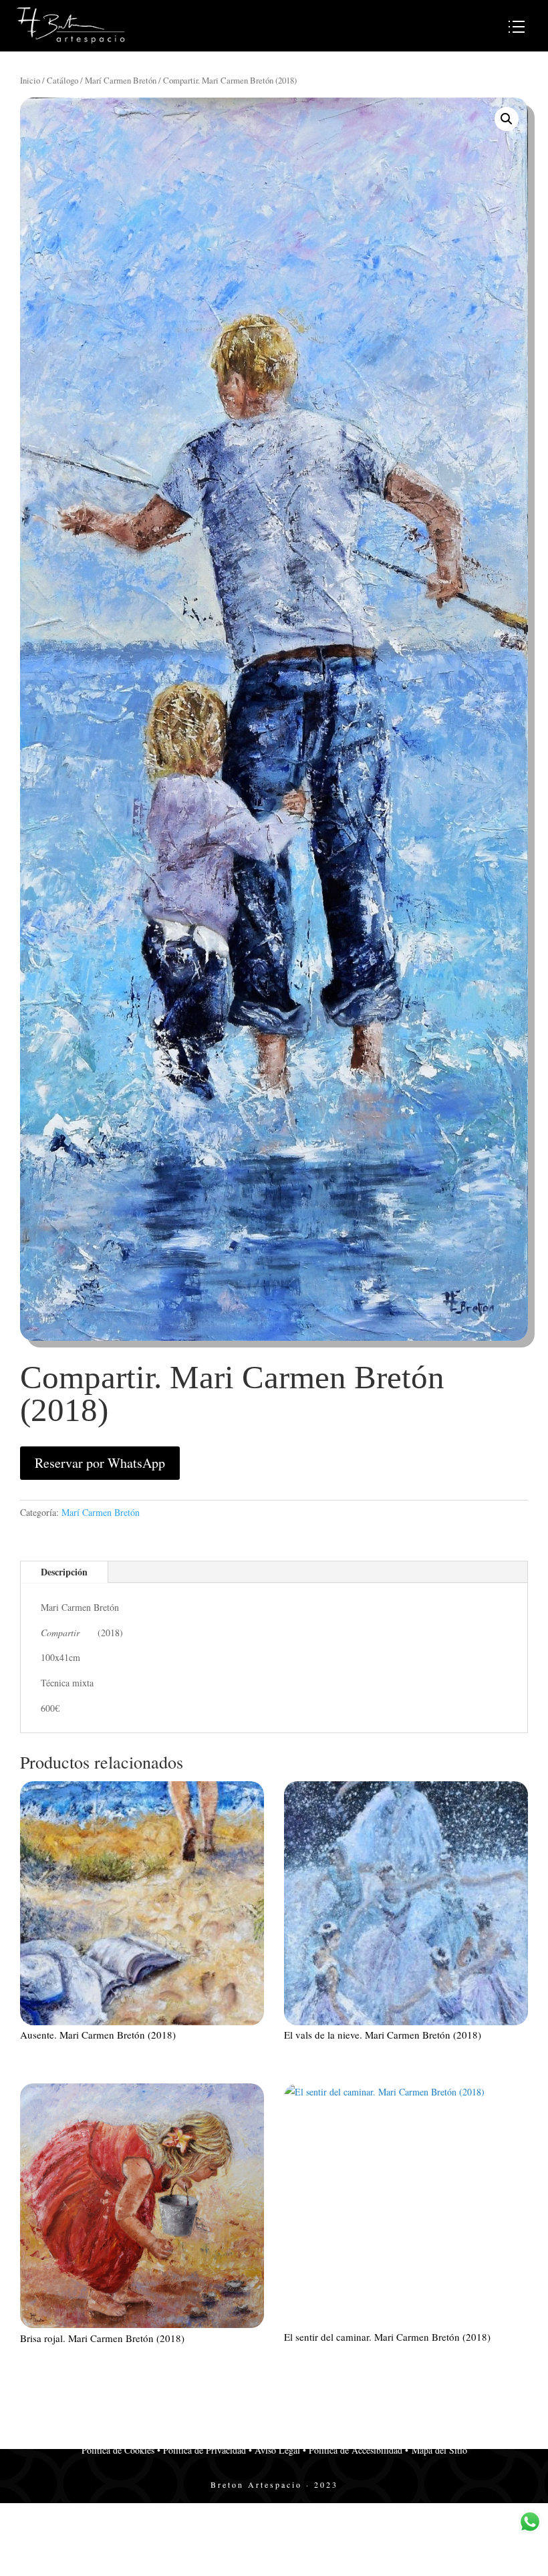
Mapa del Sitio (438, 2450)
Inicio (30, 80)
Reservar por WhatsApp (100, 1463)
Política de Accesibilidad (354, 2450)
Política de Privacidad (204, 2450)
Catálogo (62, 80)
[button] (507, 119)
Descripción (64, 1572)
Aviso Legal (276, 2450)
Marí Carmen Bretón (121, 80)
